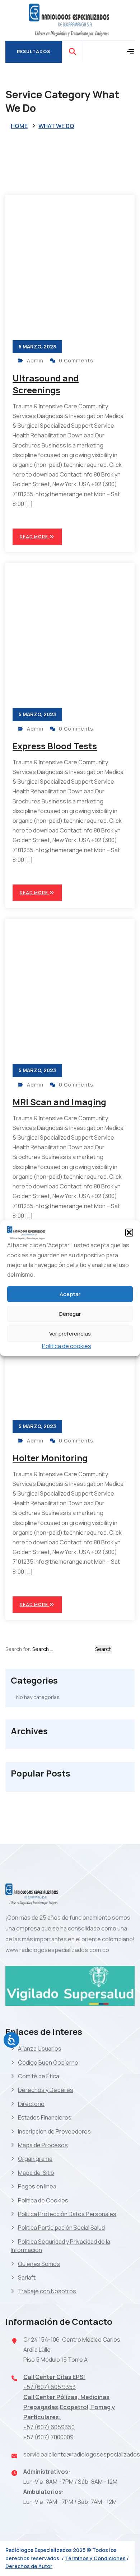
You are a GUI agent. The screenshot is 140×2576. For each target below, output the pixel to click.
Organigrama (35, 2159)
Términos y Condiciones (95, 2558)
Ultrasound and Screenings (46, 384)
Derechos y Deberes (46, 2090)
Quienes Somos (39, 2264)
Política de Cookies (43, 2200)
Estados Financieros (45, 2117)
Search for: (18, 1649)
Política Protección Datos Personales (67, 2214)
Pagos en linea (37, 2186)
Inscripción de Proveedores (54, 2131)
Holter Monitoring (50, 1458)
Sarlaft (27, 2277)
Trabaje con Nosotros (47, 2291)
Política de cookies (67, 1346)
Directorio (31, 2104)
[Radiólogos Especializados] (70, 20)
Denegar (70, 1314)
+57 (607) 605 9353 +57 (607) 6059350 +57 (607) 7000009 (69, 2407)
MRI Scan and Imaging (59, 1102)
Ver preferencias (70, 1334)
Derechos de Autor (29, 2566)
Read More (34, 537)
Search (103, 1649)
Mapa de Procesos (43, 2145)
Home (19, 126)
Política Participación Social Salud (61, 2228)
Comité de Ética (39, 2076)
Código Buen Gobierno (48, 2063)
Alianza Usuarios (40, 2049)
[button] (129, 1233)
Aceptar (70, 1294)
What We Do (56, 126)
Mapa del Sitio (36, 2173)
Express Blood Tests (55, 746)
